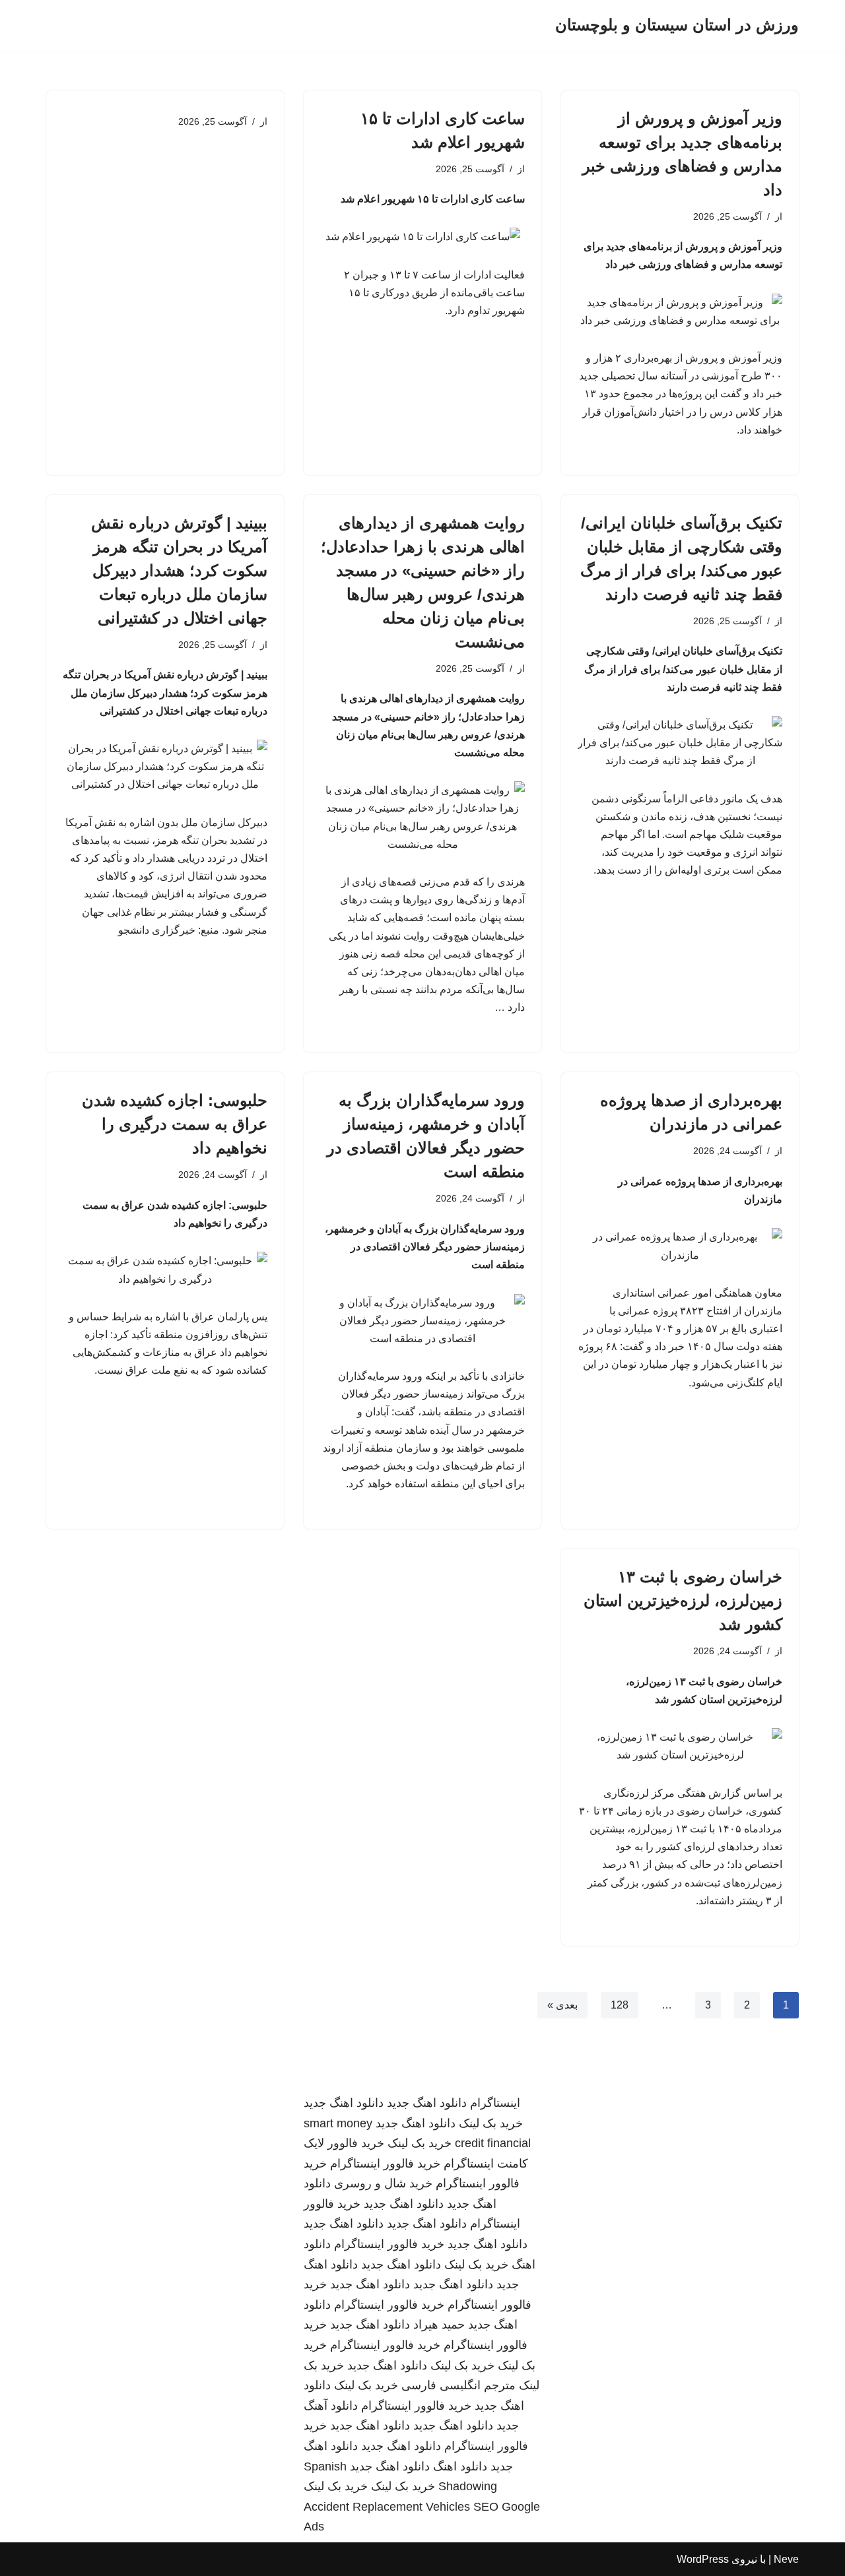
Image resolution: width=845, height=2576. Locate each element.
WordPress (703, 2559)
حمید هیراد (439, 2325)
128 (620, 2005)
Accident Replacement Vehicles (387, 2507)
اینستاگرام (495, 2103)
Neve (786, 2559)
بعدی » (562, 2005)
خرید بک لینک (491, 2123)
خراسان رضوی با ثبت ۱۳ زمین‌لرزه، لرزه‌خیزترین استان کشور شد (683, 1600)
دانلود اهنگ (460, 2466)
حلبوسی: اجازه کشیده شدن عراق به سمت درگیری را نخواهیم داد (175, 1124)
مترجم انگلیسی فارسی (458, 2385)
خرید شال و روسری (383, 2183)
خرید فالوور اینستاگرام (385, 2164)
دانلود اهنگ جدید (427, 2103)
